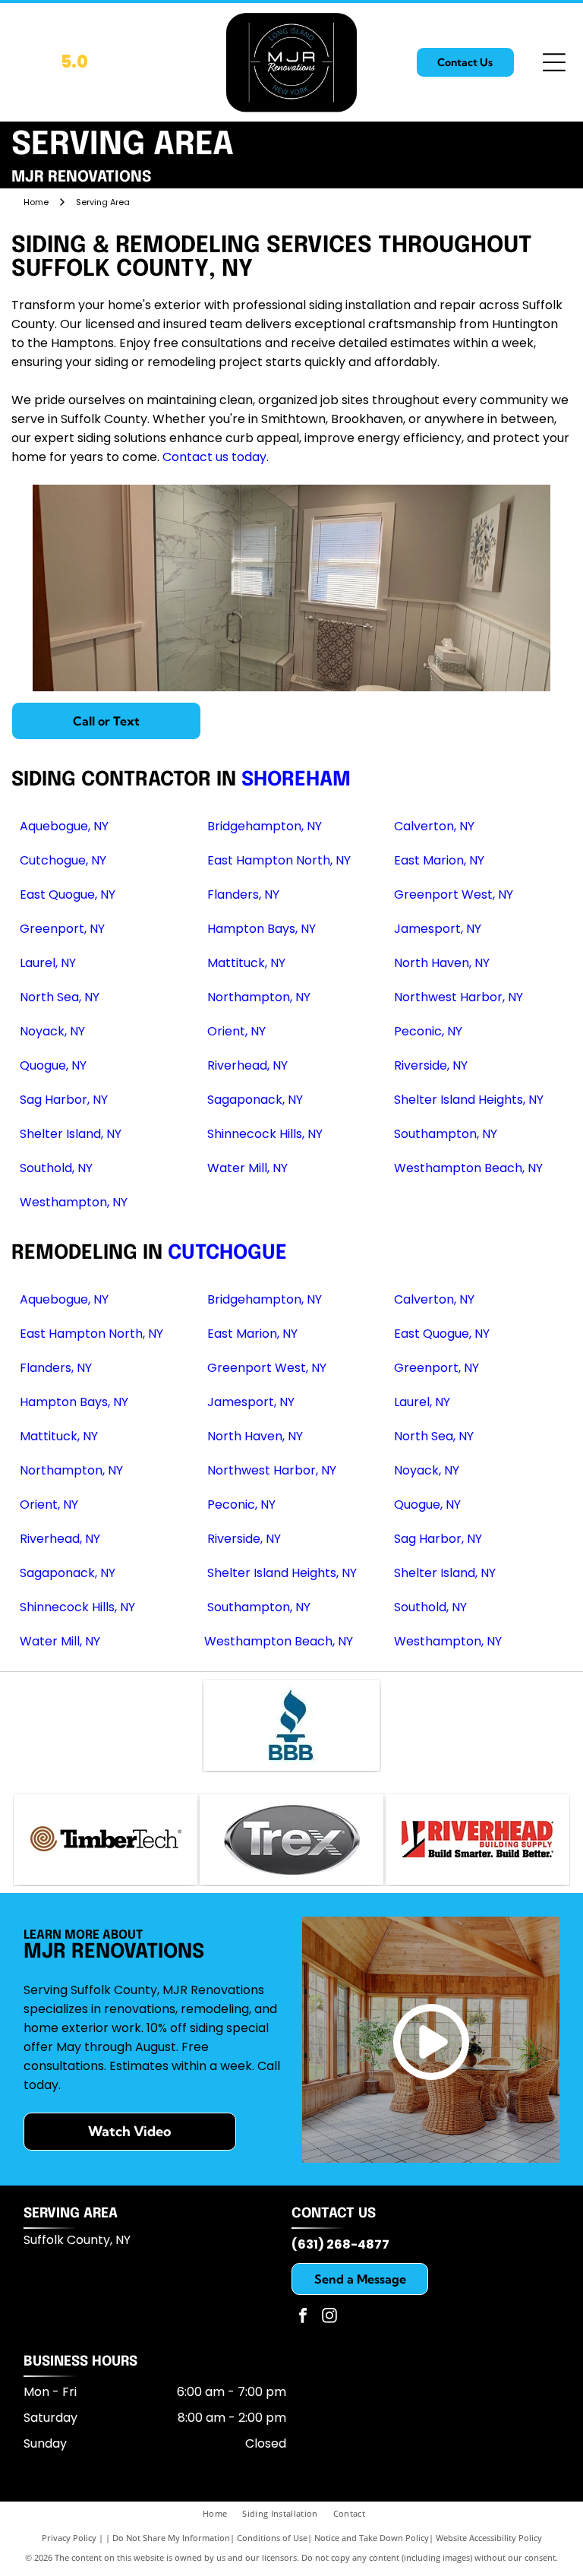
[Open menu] (554, 62)
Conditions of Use (272, 2538)
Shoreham (296, 780)
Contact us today (214, 457)
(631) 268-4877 (340, 2244)
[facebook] (303, 2317)
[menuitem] (222, 2514)
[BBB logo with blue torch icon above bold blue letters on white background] (292, 1725)
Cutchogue (227, 1253)
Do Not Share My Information (171, 2538)
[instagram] (329, 2317)
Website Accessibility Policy (489, 2538)
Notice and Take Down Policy (372, 2538)
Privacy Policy (69, 2538)
